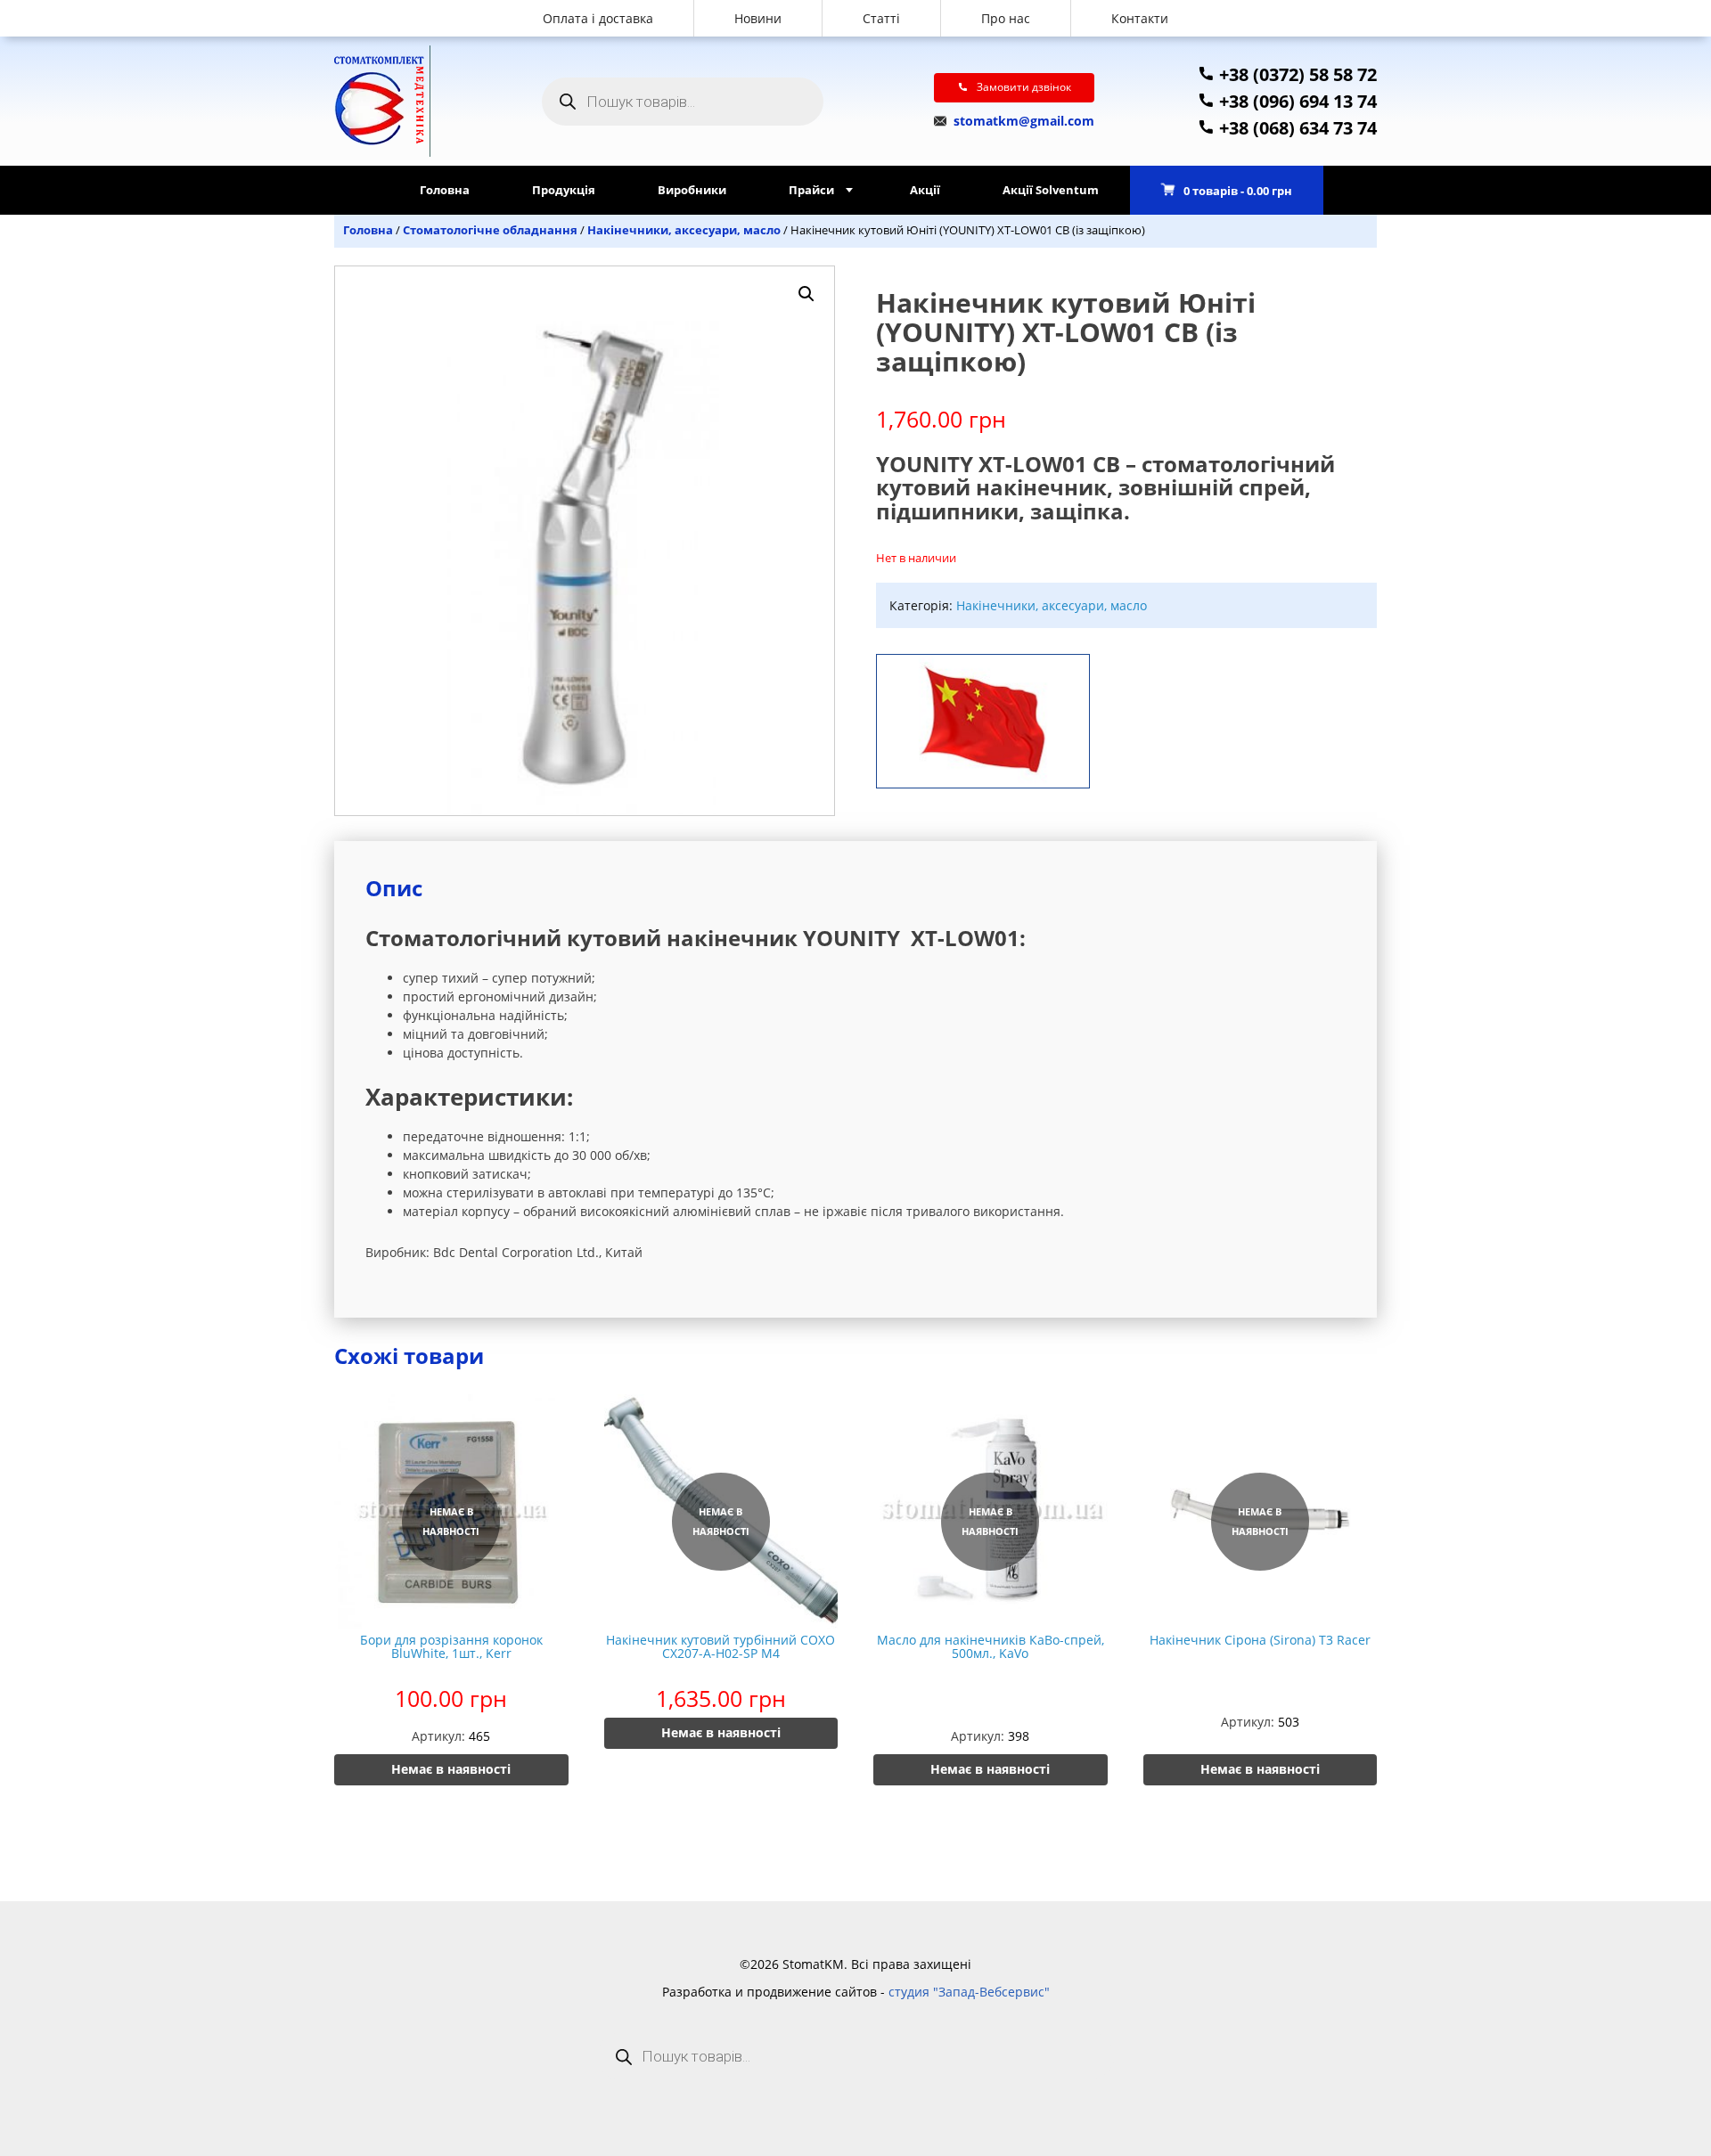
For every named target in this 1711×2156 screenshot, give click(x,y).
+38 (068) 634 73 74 (1296, 128)
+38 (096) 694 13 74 (1296, 101)
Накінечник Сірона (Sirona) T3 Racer (1260, 1640)
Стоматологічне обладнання (490, 230)
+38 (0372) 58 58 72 (1296, 74)
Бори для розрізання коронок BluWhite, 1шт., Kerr (451, 1646)
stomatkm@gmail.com (1022, 121)
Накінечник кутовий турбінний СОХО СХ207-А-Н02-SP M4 (720, 1646)
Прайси (811, 190)
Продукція (564, 190)
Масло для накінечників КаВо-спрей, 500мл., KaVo (991, 1646)
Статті (881, 18)
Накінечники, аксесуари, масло (684, 230)
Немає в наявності (451, 1769)
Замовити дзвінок (1024, 87)
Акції (925, 190)
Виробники (692, 190)
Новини (758, 18)
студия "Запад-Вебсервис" (969, 1992)
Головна (445, 190)
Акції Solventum (1051, 190)
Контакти (1140, 18)
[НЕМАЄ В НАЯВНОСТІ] (451, 1624)
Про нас (1006, 18)
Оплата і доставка (598, 18)
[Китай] (983, 717)
